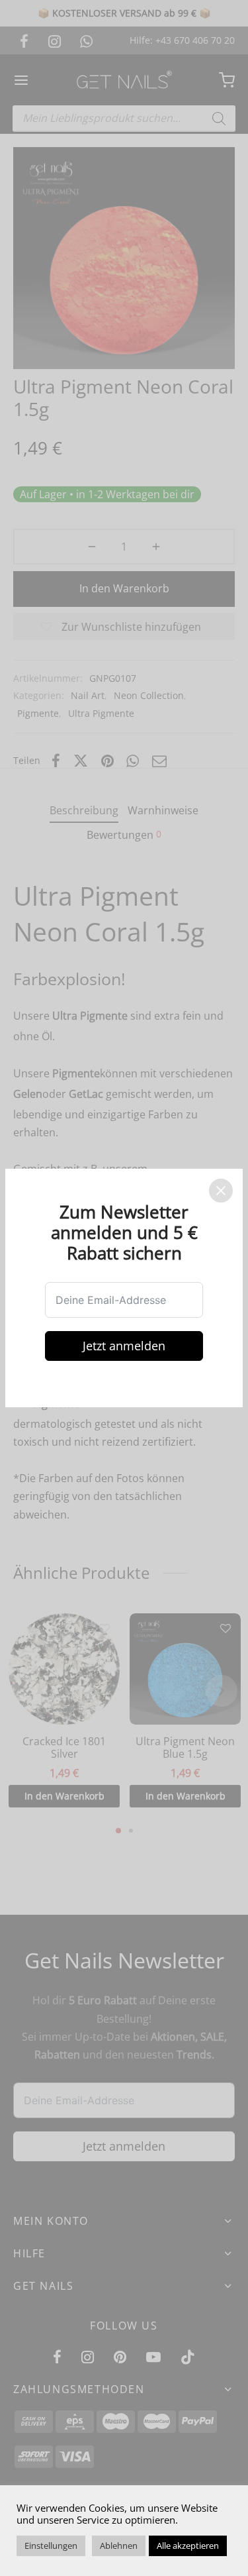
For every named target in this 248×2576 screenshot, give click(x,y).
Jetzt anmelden (124, 1346)
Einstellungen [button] (51, 2546)
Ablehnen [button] (119, 2546)
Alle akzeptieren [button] (188, 2546)
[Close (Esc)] (221, 1191)
